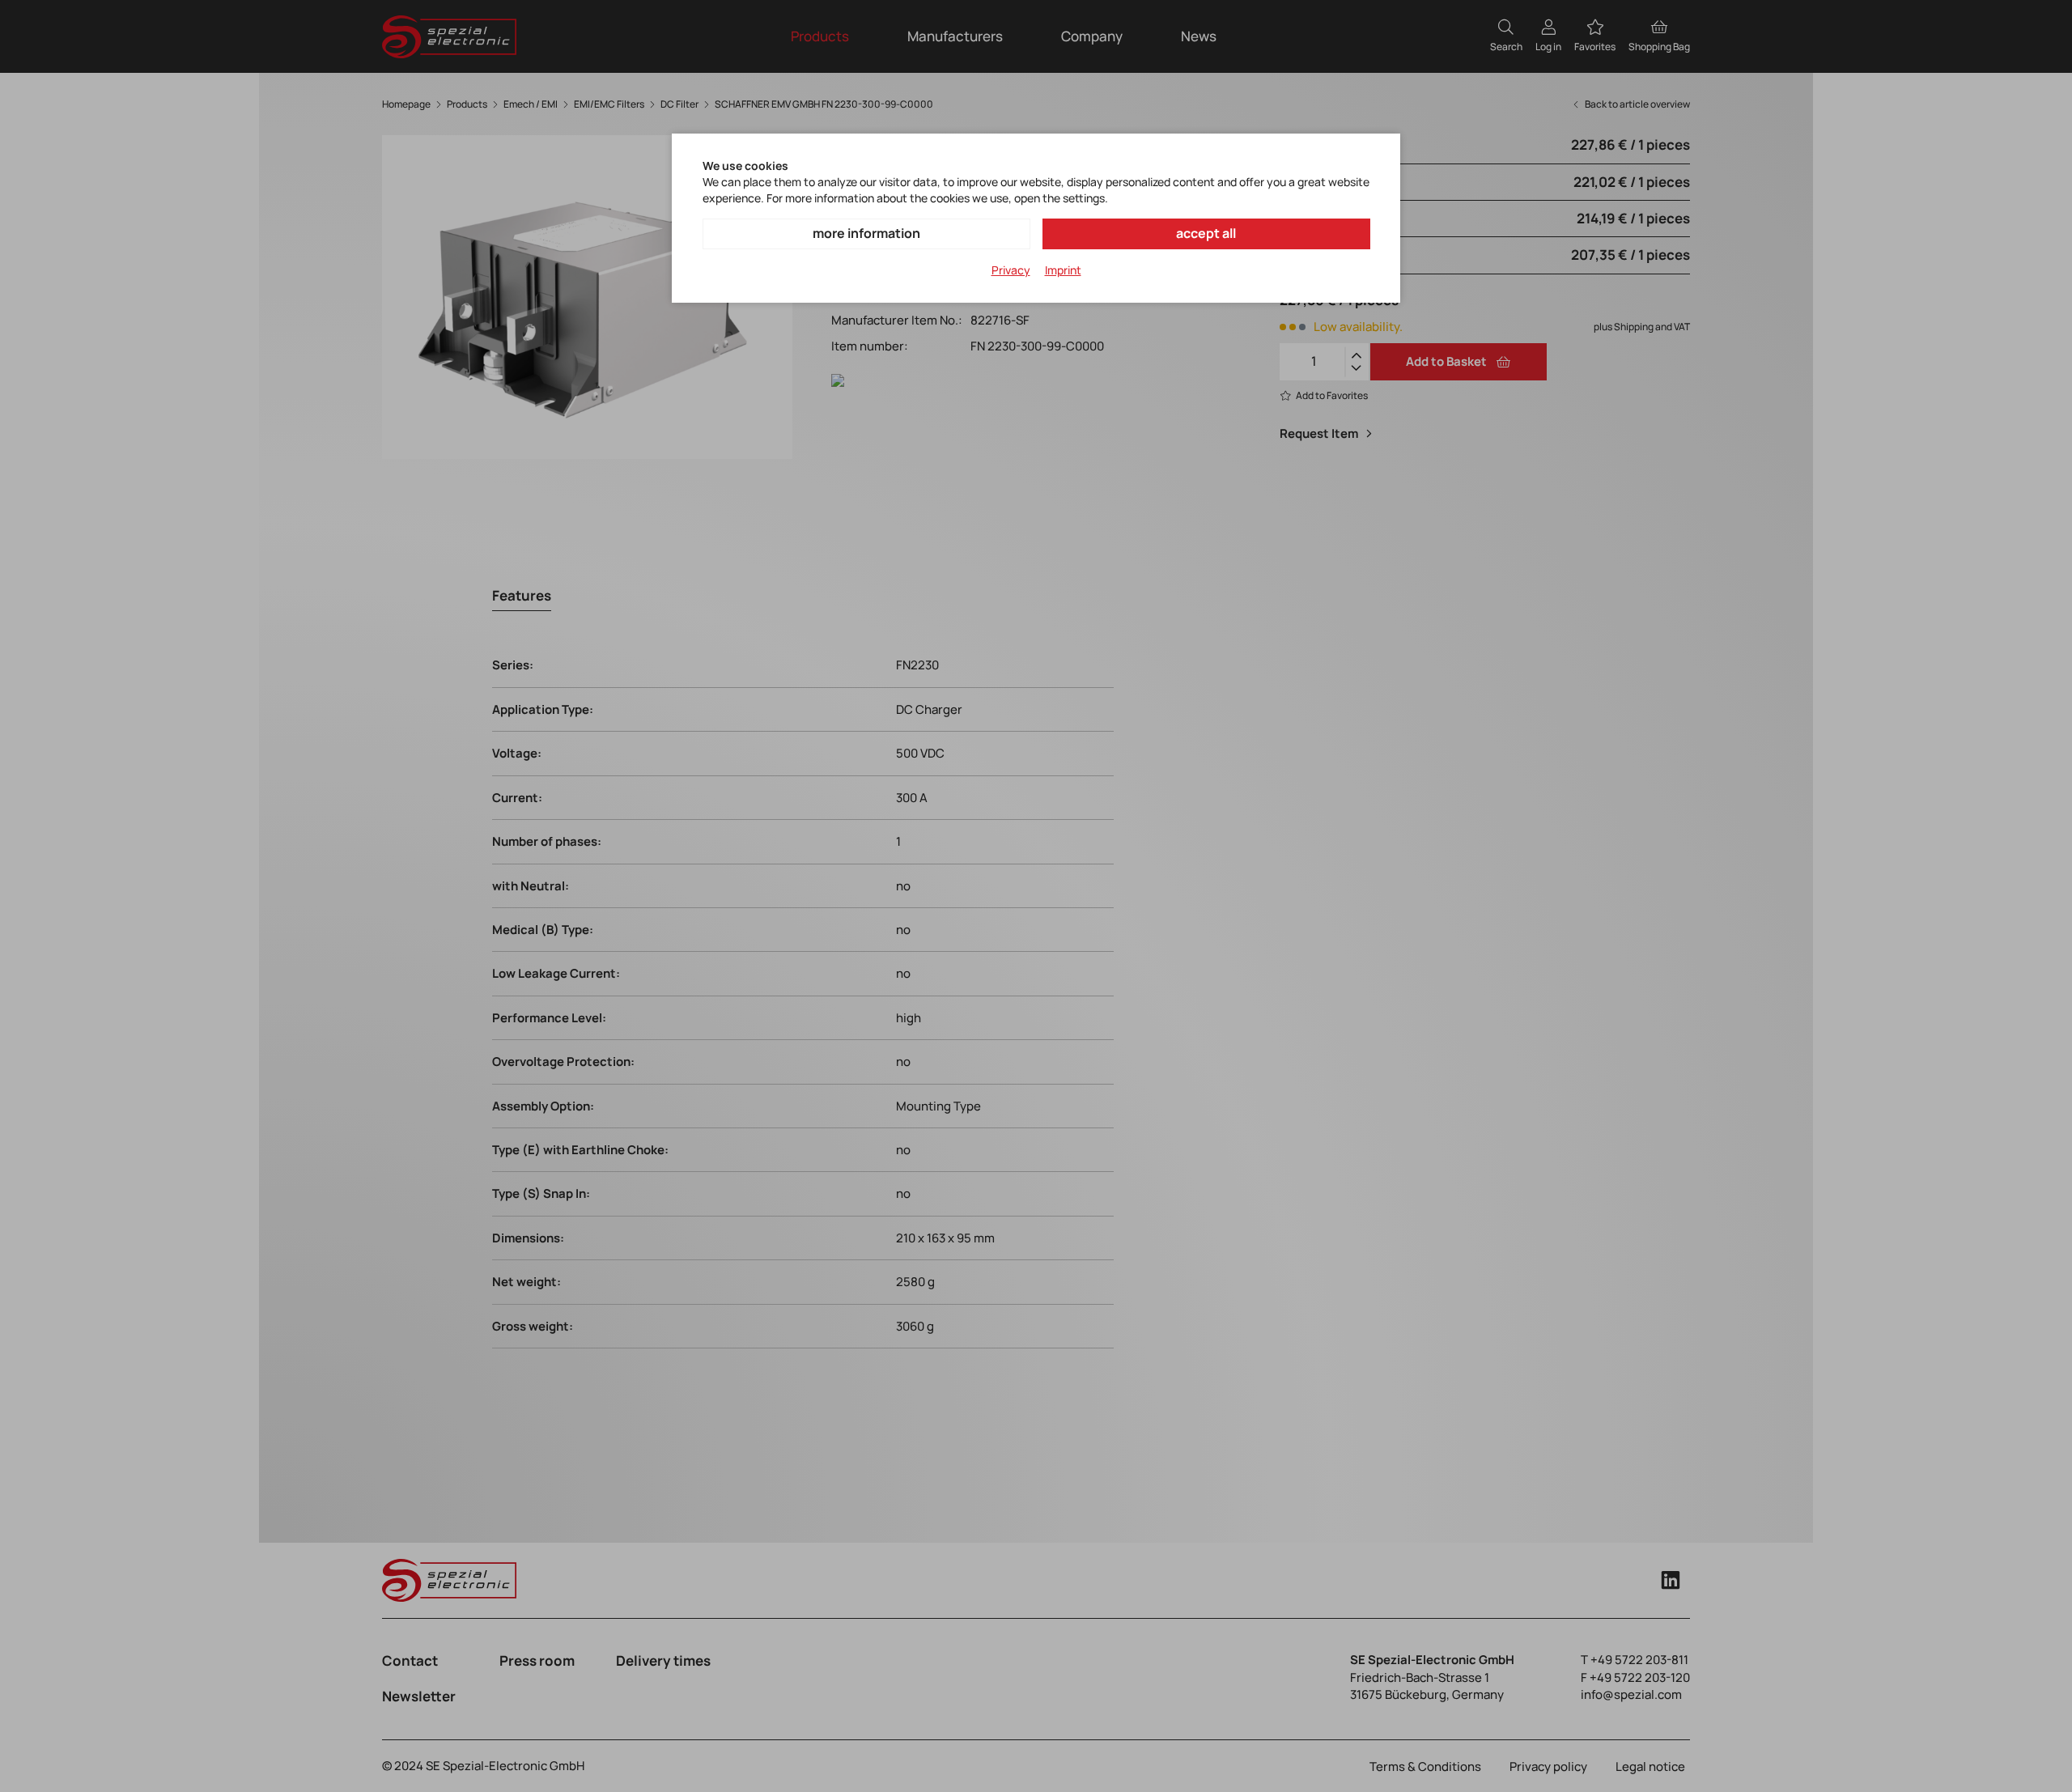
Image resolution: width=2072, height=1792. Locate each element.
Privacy (1011, 270)
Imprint (1063, 270)
